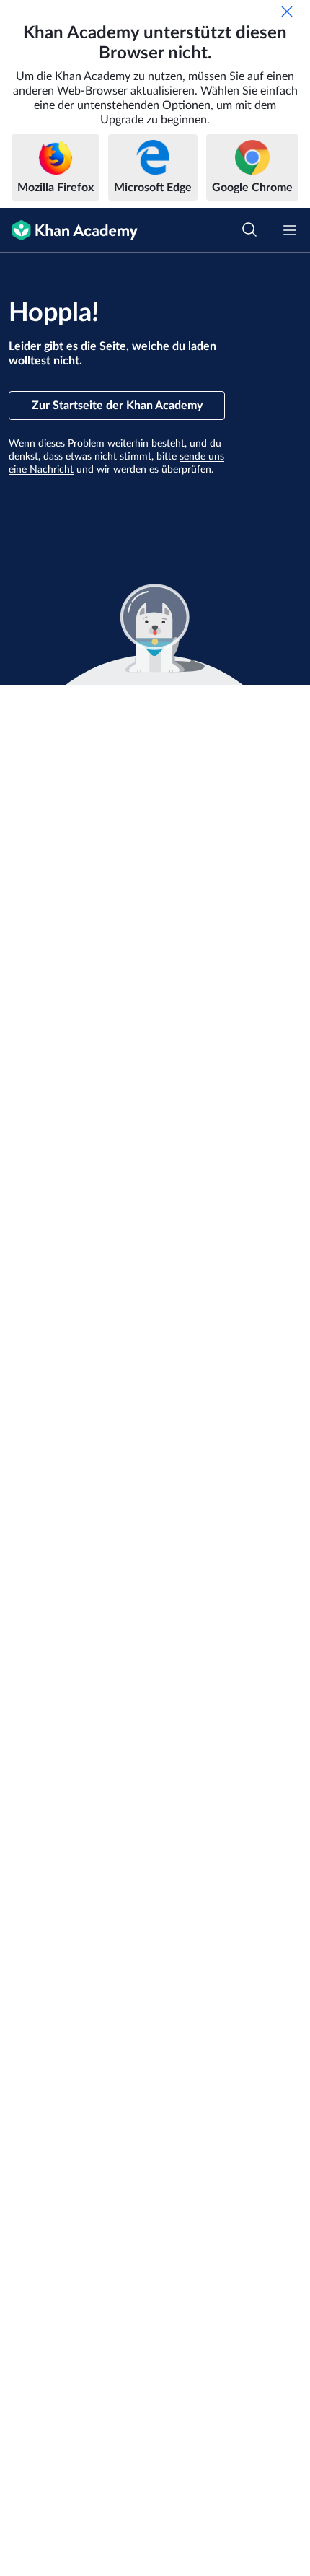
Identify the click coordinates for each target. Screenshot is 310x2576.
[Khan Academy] (69, 230)
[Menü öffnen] (290, 230)
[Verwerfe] (287, 12)
